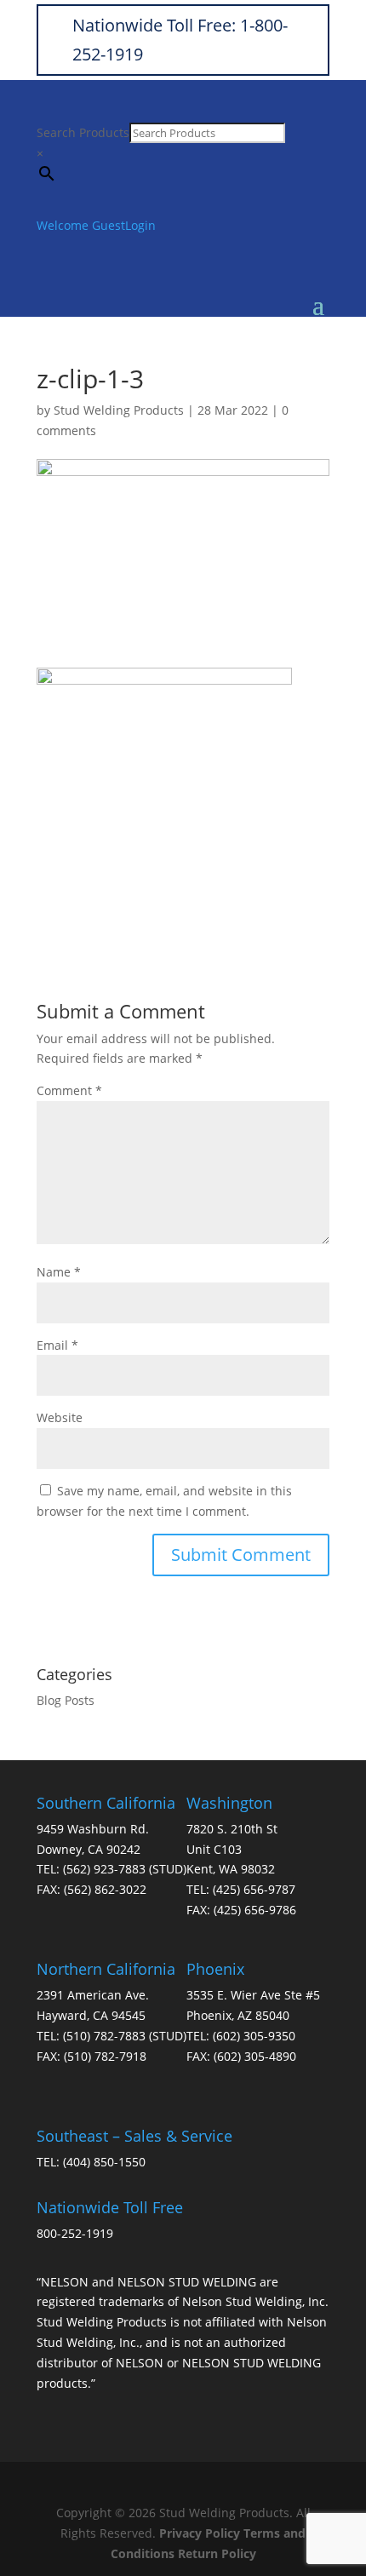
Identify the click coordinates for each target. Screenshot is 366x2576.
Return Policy (217, 2553)
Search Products (83, 132)
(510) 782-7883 (104, 2036)
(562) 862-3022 (105, 1889)
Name (59, 1272)
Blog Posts (66, 1700)
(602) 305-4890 (255, 2056)
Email (57, 1345)
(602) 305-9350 (254, 2036)
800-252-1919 (75, 2233)
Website (60, 1417)
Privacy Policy (200, 2533)
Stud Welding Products (119, 410)
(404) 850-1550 (104, 2162)
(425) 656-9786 (255, 1910)
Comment (69, 1090)
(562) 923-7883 (104, 1869)
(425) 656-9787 (254, 1889)
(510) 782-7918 (105, 2056)
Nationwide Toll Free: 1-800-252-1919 (180, 40)
